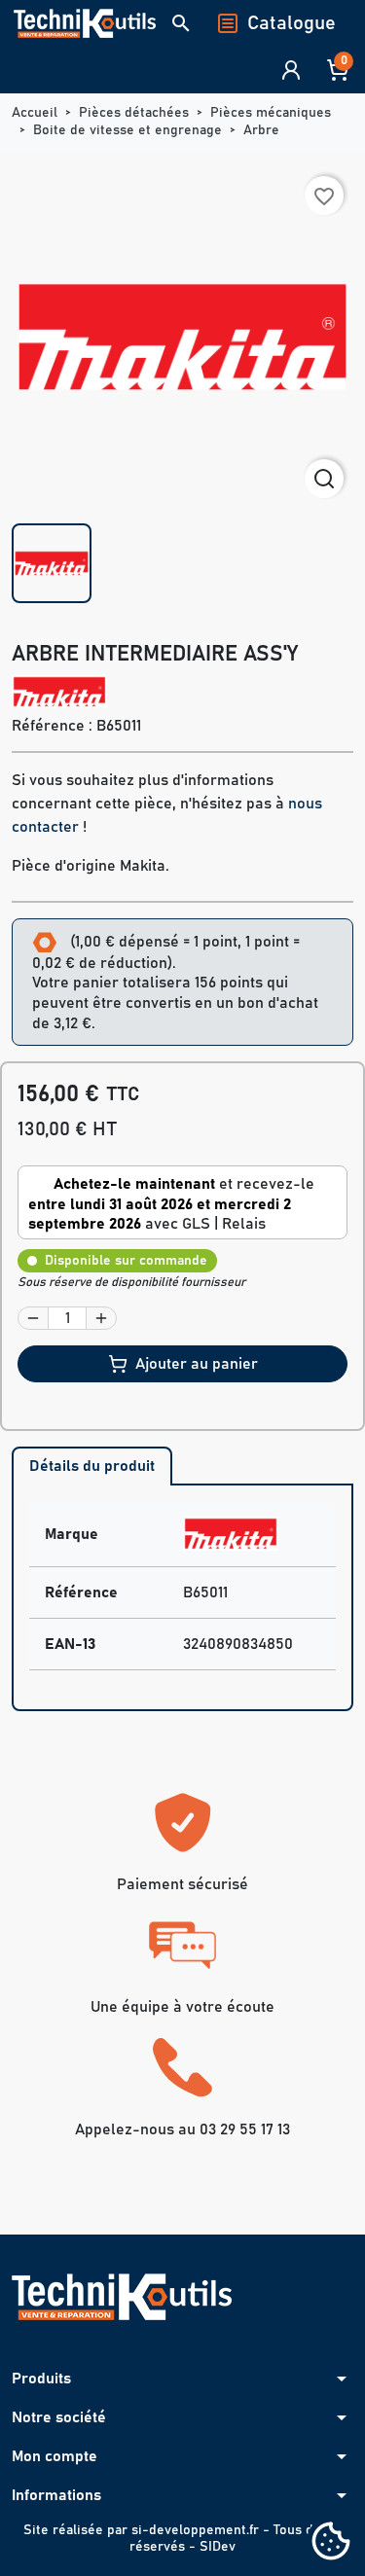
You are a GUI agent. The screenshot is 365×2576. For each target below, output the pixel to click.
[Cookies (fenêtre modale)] (331, 2542)
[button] (181, 23)
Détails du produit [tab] (92, 1466)
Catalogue (292, 23)
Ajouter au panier (197, 1364)
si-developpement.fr (195, 2530)
